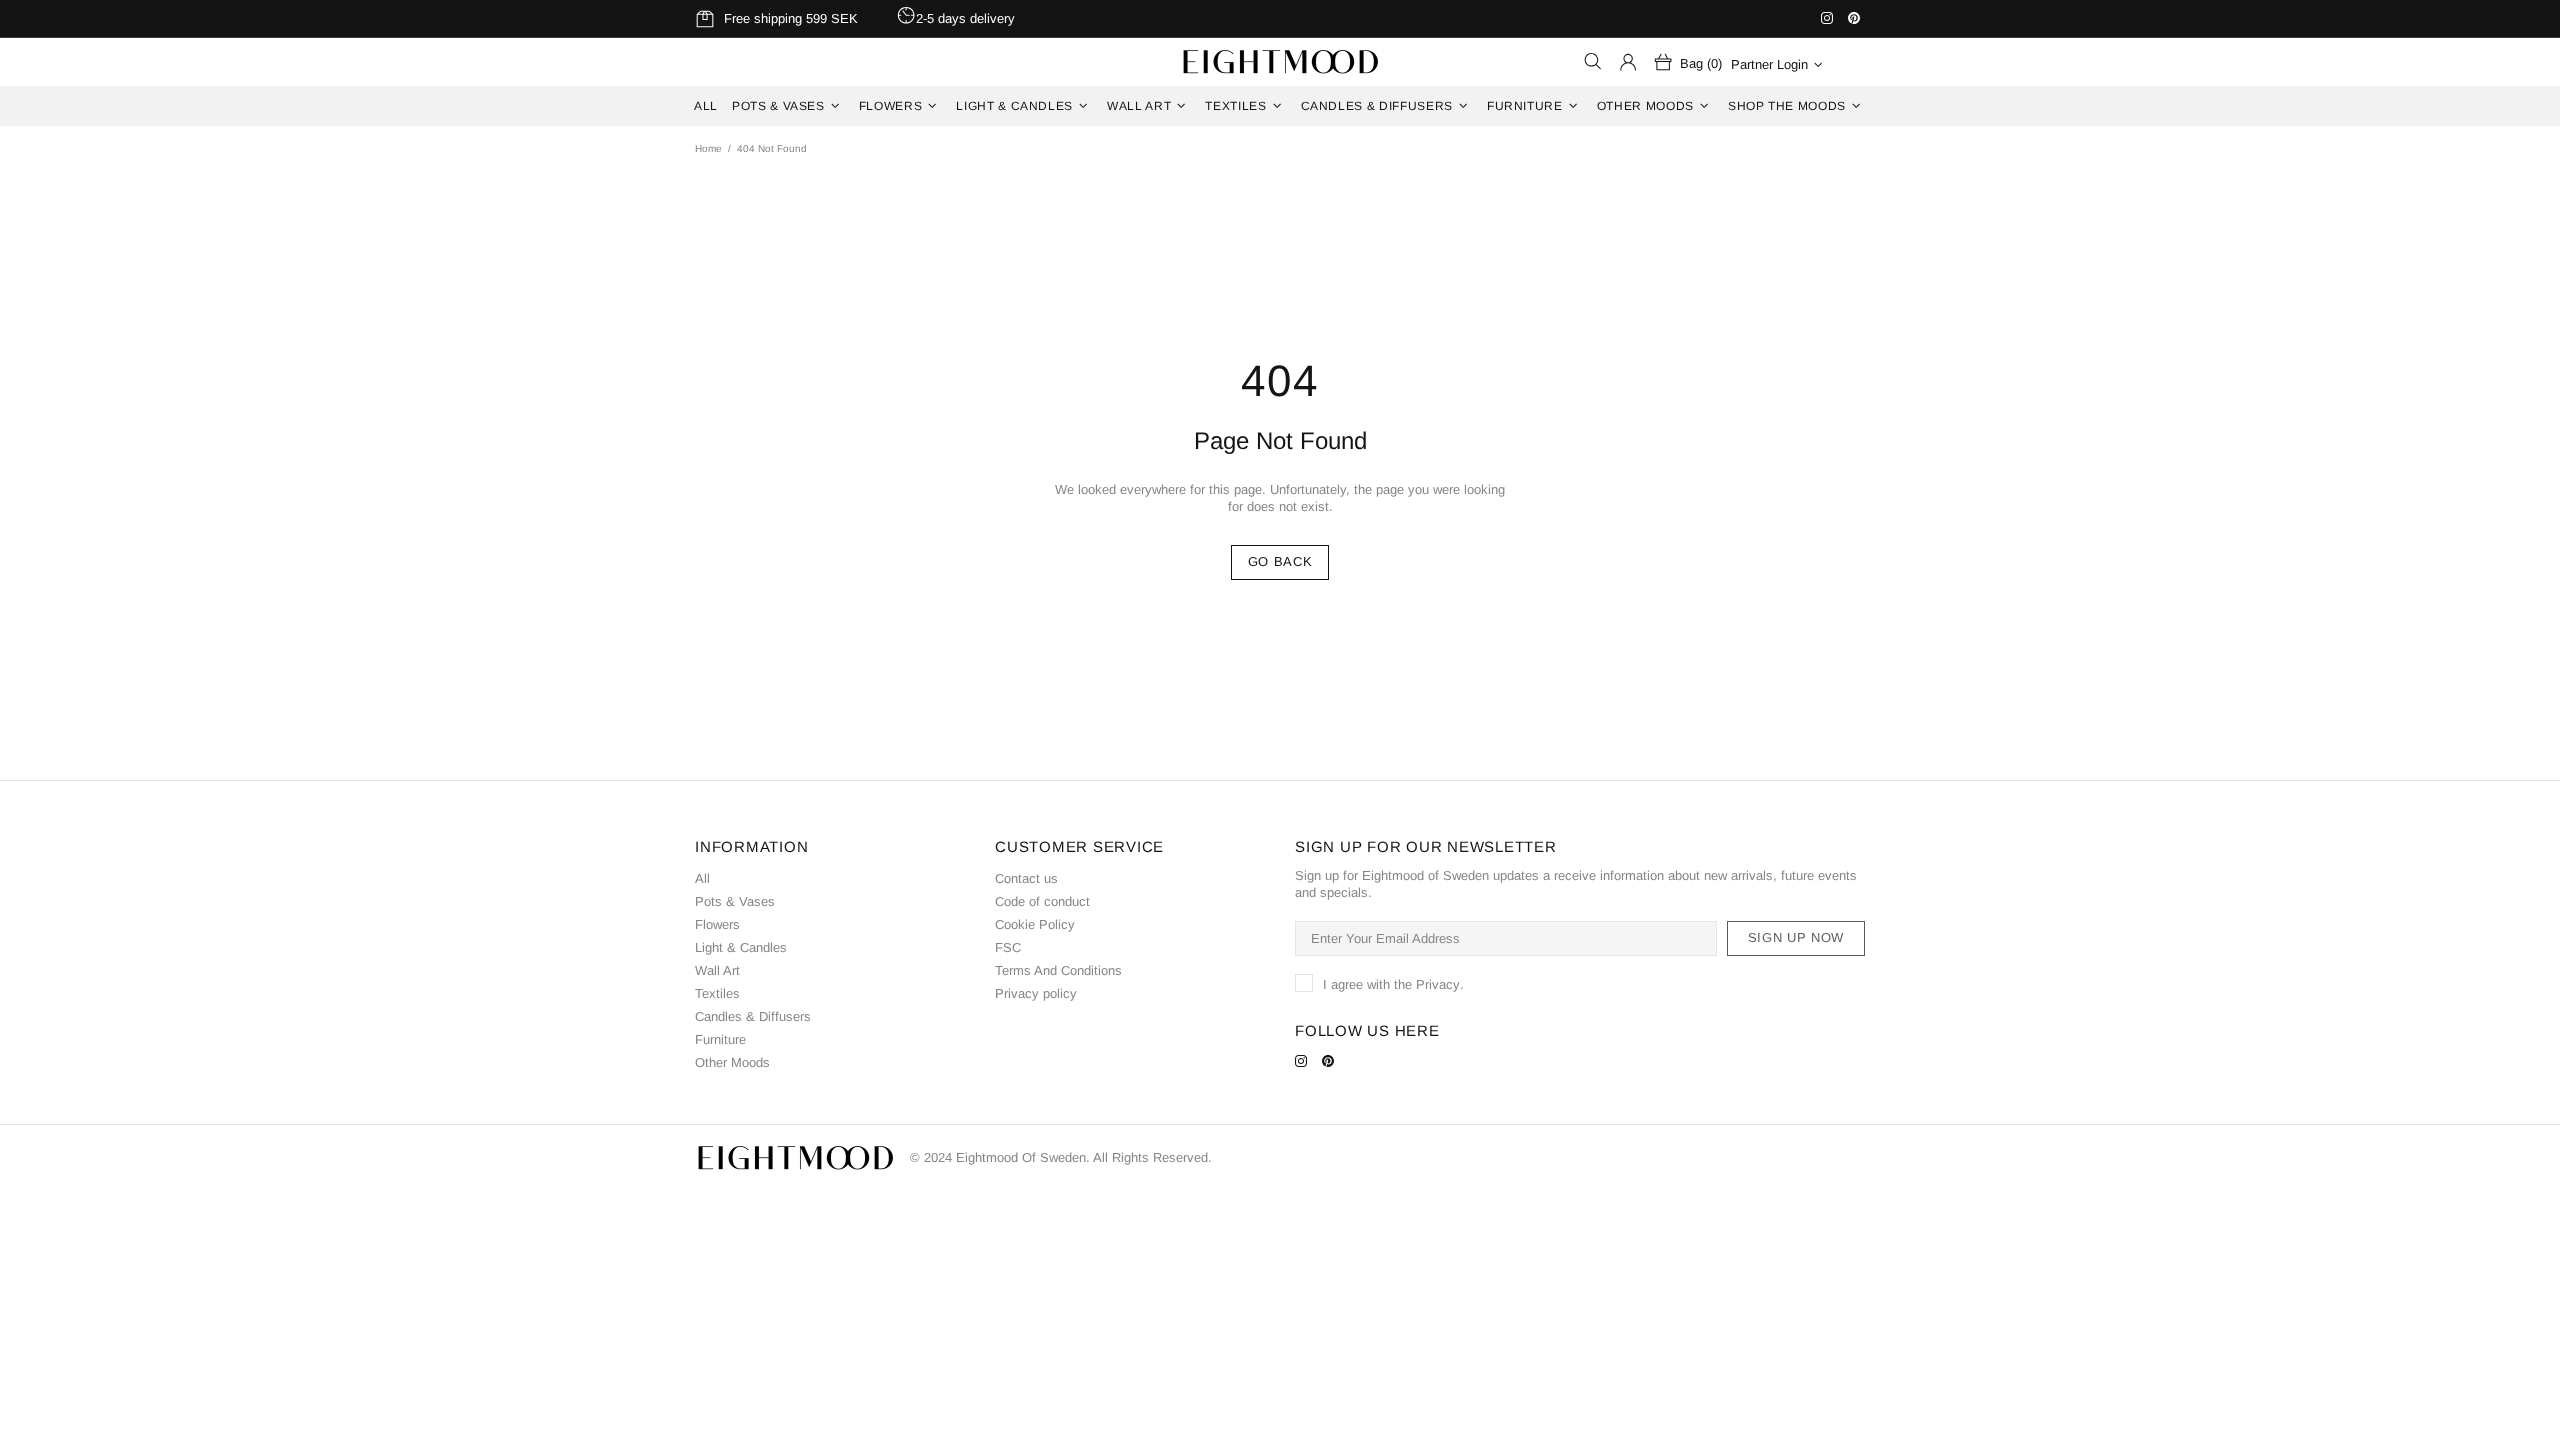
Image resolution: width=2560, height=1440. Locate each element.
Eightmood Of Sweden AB (1280, 62)
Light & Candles (741, 947)
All (702, 878)
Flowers (717, 924)
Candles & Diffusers (753, 1016)
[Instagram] (1829, 18)
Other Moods (732, 1062)
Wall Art (717, 970)
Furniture (720, 1039)
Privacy (1438, 984)
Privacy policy (1036, 993)
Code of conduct (1042, 901)
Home (708, 148)
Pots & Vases (735, 901)
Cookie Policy (1035, 924)
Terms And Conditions (1058, 970)
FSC (1008, 947)
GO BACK (1280, 561)
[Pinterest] (1856, 18)
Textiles (717, 993)
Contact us (1026, 878)
